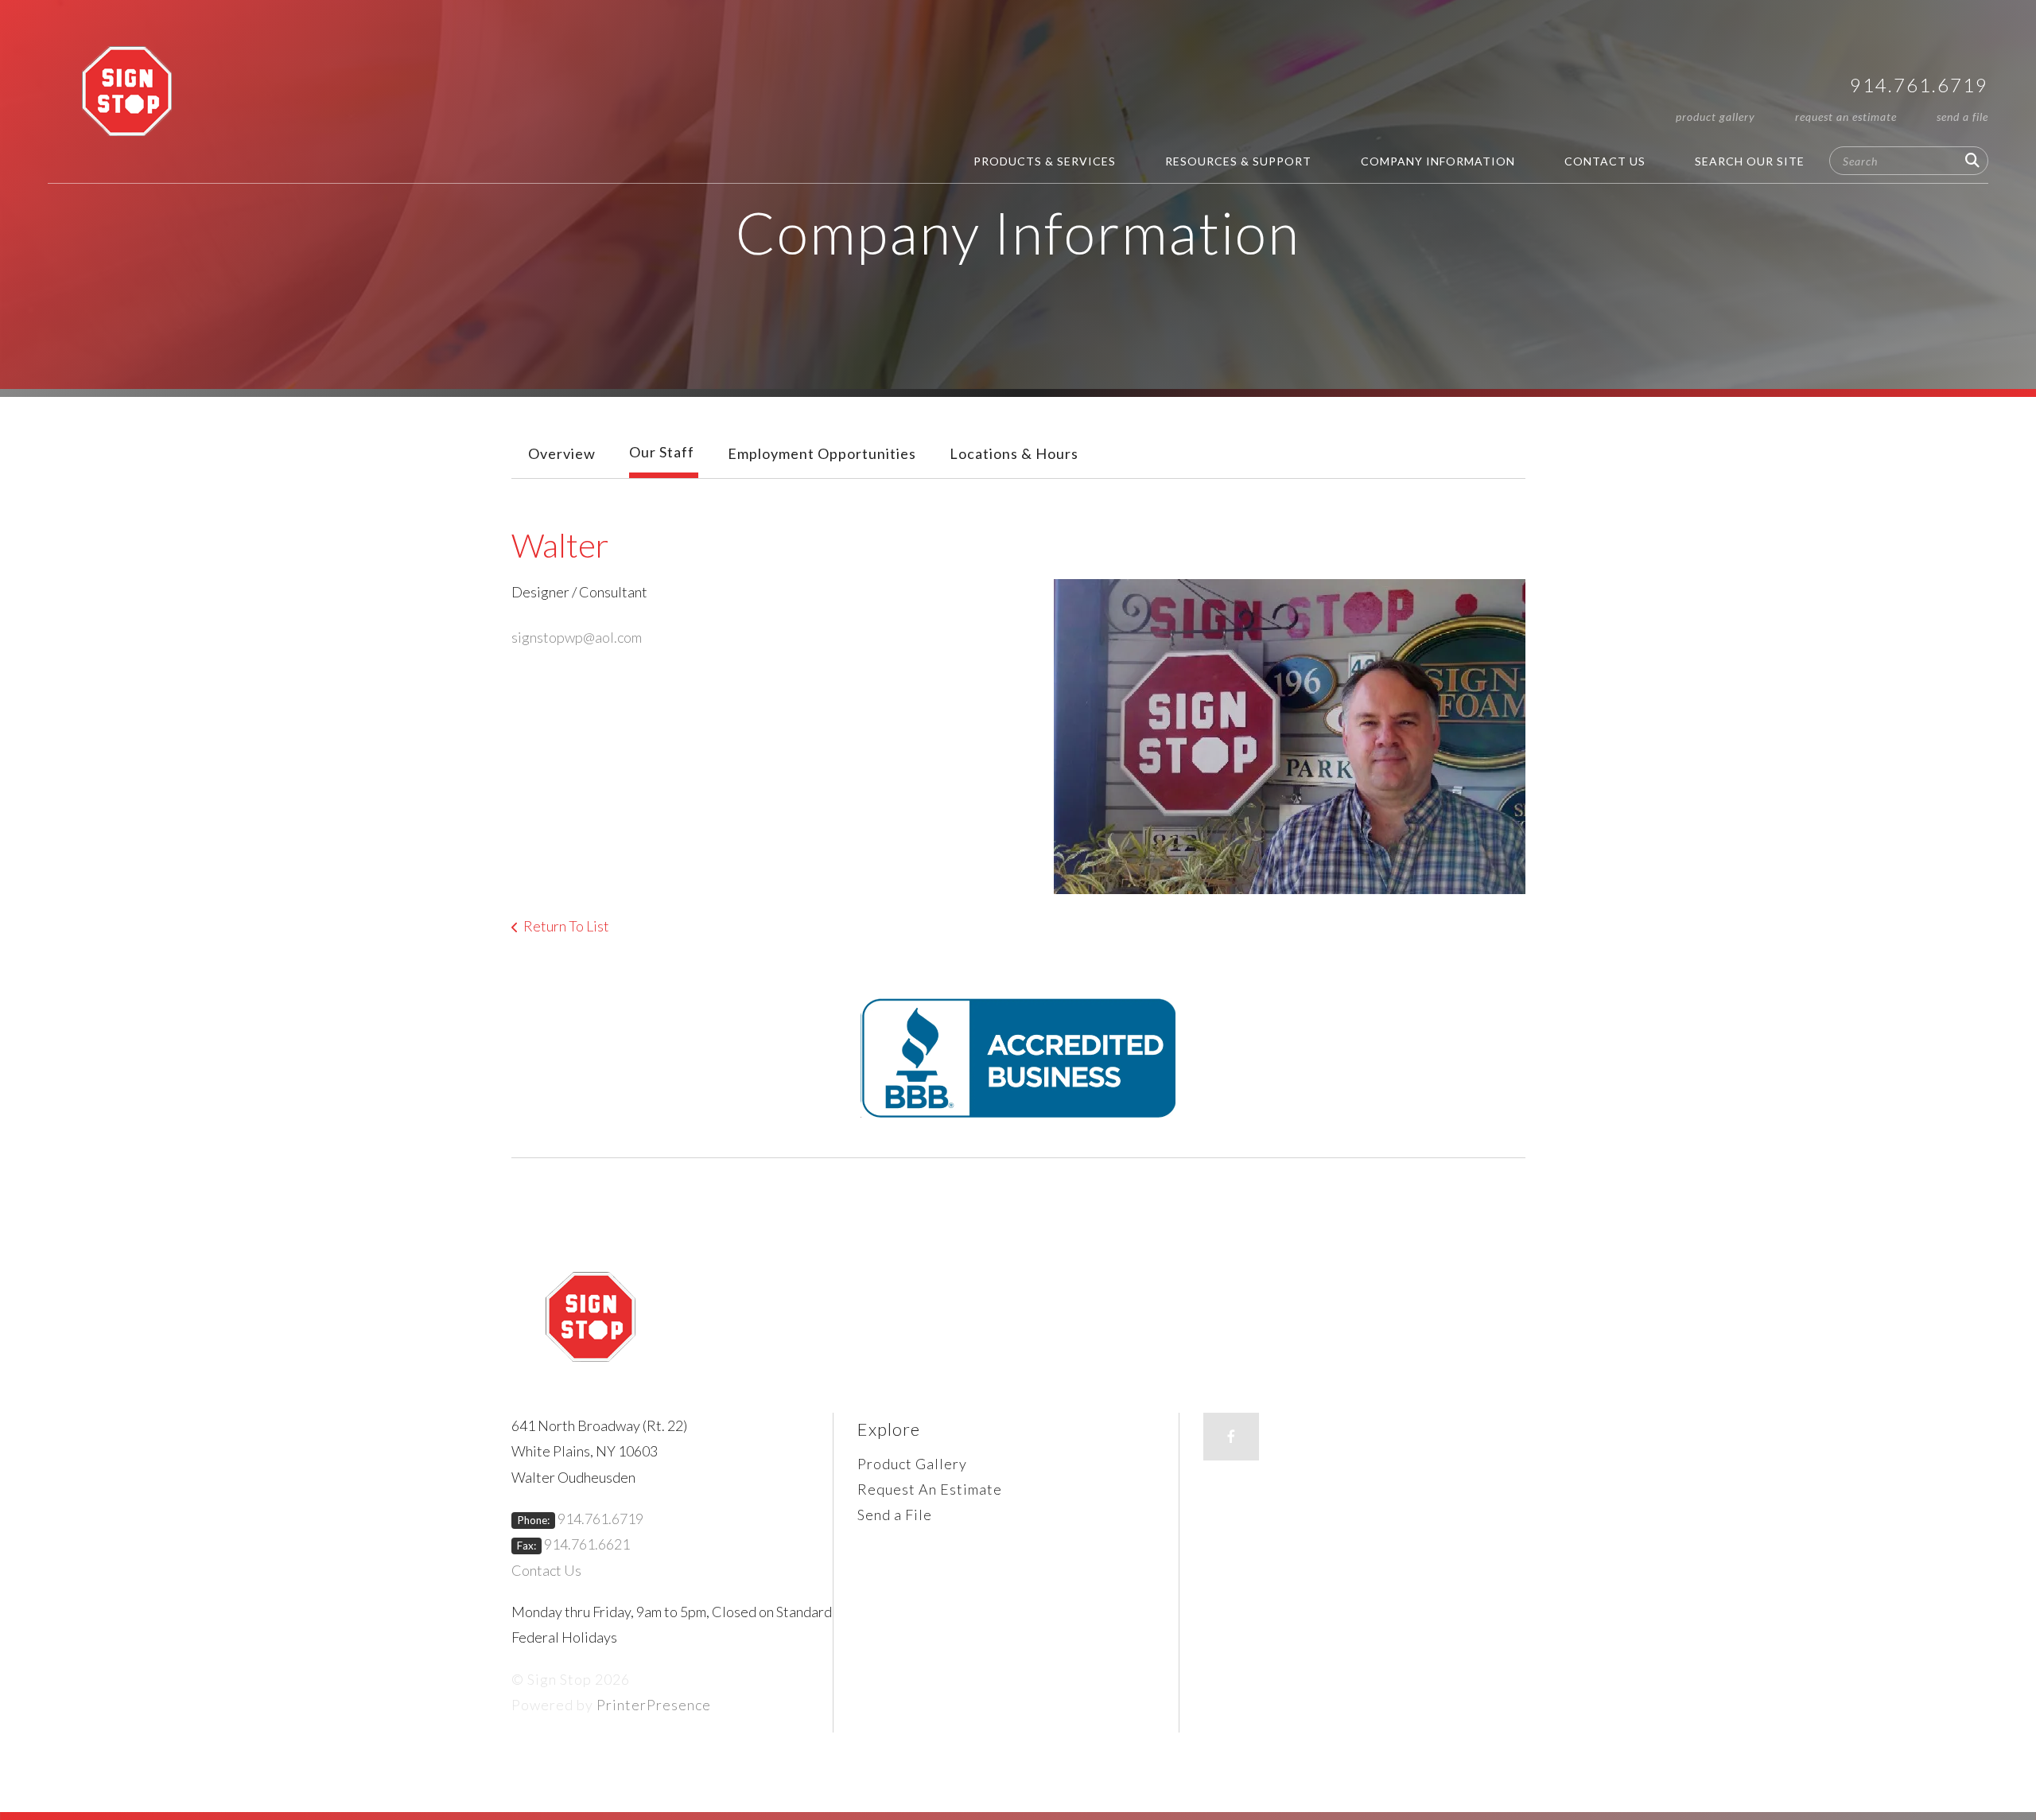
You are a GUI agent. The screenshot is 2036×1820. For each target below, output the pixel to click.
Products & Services (1045, 161)
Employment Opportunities (822, 453)
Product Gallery (1715, 117)
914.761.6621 (587, 1544)
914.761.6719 (1919, 85)
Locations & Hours (1014, 453)
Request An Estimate (1846, 117)
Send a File (1962, 117)
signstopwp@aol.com (577, 637)
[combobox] (1909, 161)
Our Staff (662, 452)
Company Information (1438, 161)
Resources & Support (1238, 161)
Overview (562, 453)
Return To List (566, 926)
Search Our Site (1750, 161)
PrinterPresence (654, 1705)
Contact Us (1605, 161)
